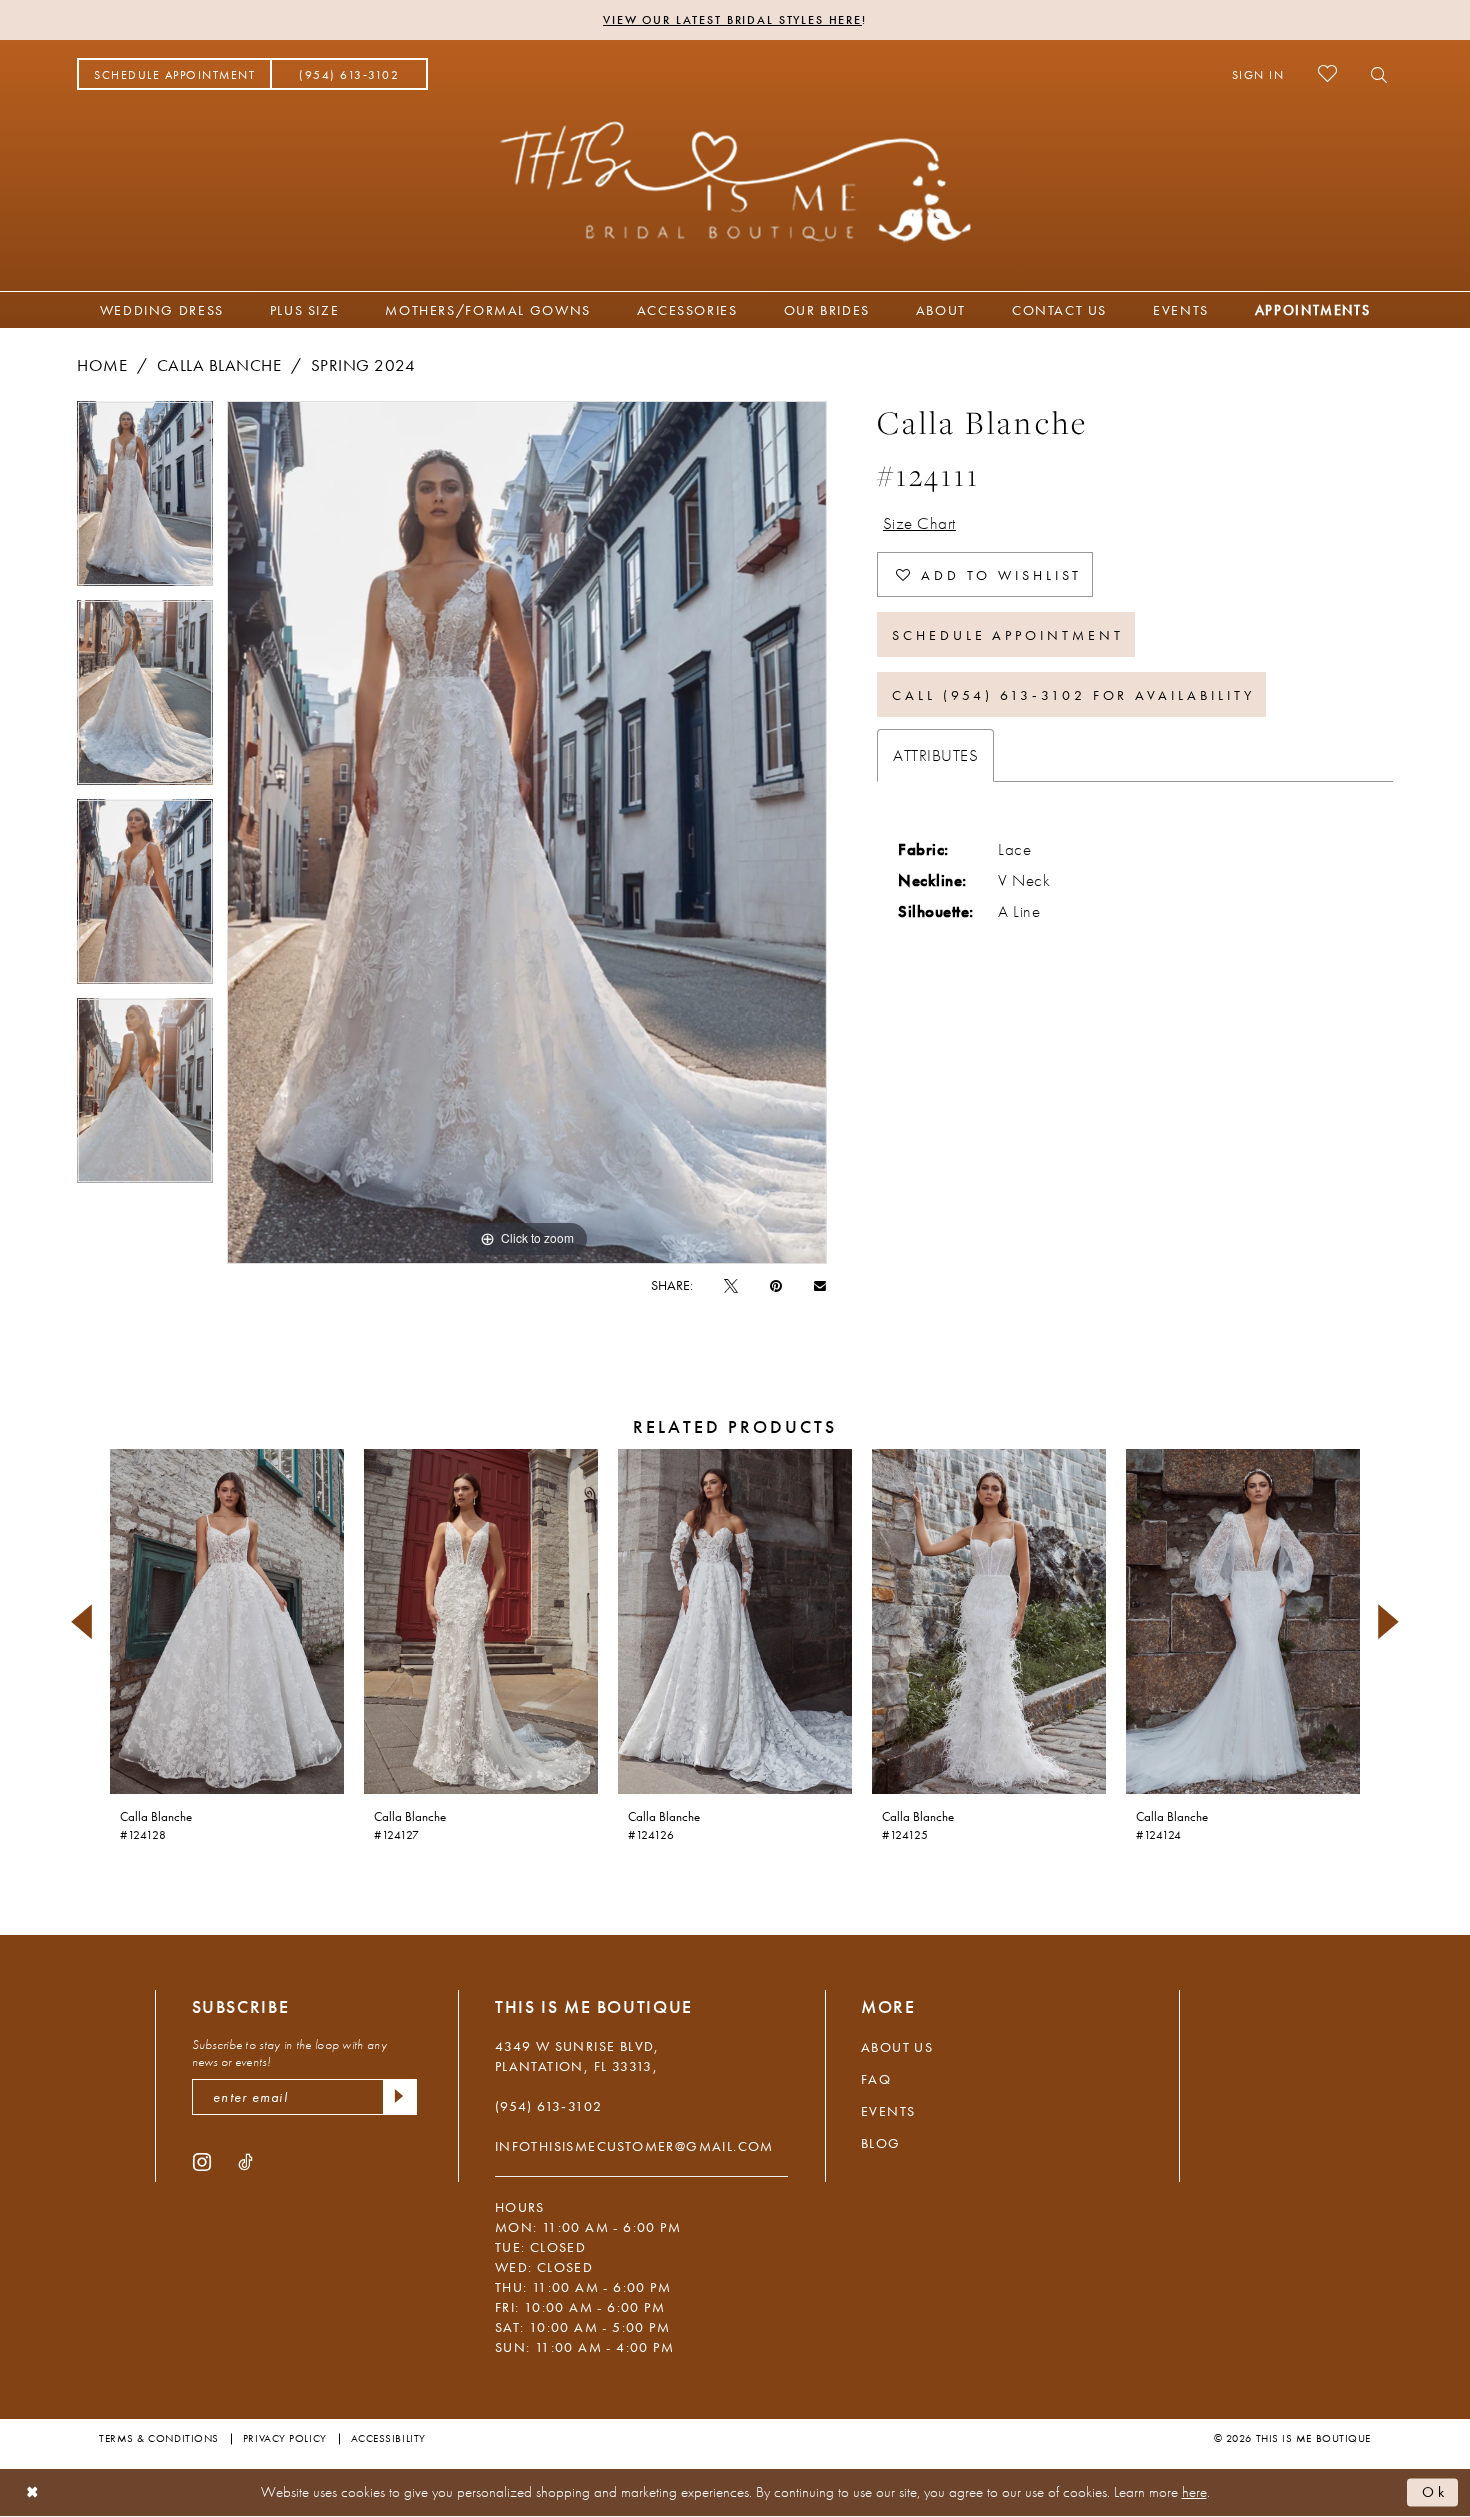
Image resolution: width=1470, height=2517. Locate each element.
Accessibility (388, 2438)
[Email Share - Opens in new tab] (820, 1284)
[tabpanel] (145, 500)
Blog (881, 2143)
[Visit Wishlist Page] (1327, 73)
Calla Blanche (219, 365)
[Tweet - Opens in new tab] (731, 1285)
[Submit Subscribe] (400, 2097)
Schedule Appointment (1008, 635)
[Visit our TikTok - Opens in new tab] (245, 2161)
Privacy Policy (285, 2438)
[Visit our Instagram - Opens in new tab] (202, 2161)
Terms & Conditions (159, 2438)
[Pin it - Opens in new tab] (776, 1285)
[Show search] (1373, 74)
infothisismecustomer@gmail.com (634, 2146)
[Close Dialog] (32, 2492)
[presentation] (227, 1621)
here (1194, 2492)
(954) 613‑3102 (549, 2106)
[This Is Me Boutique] (735, 181)
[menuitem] (174, 74)
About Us (897, 2047)
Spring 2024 (363, 365)
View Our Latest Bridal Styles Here (732, 20)
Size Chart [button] (919, 523)
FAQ (876, 2079)
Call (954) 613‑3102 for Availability (1073, 695)
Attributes (935, 755)
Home (102, 365)
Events (888, 2111)
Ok (1435, 2492)
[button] (1258, 74)
